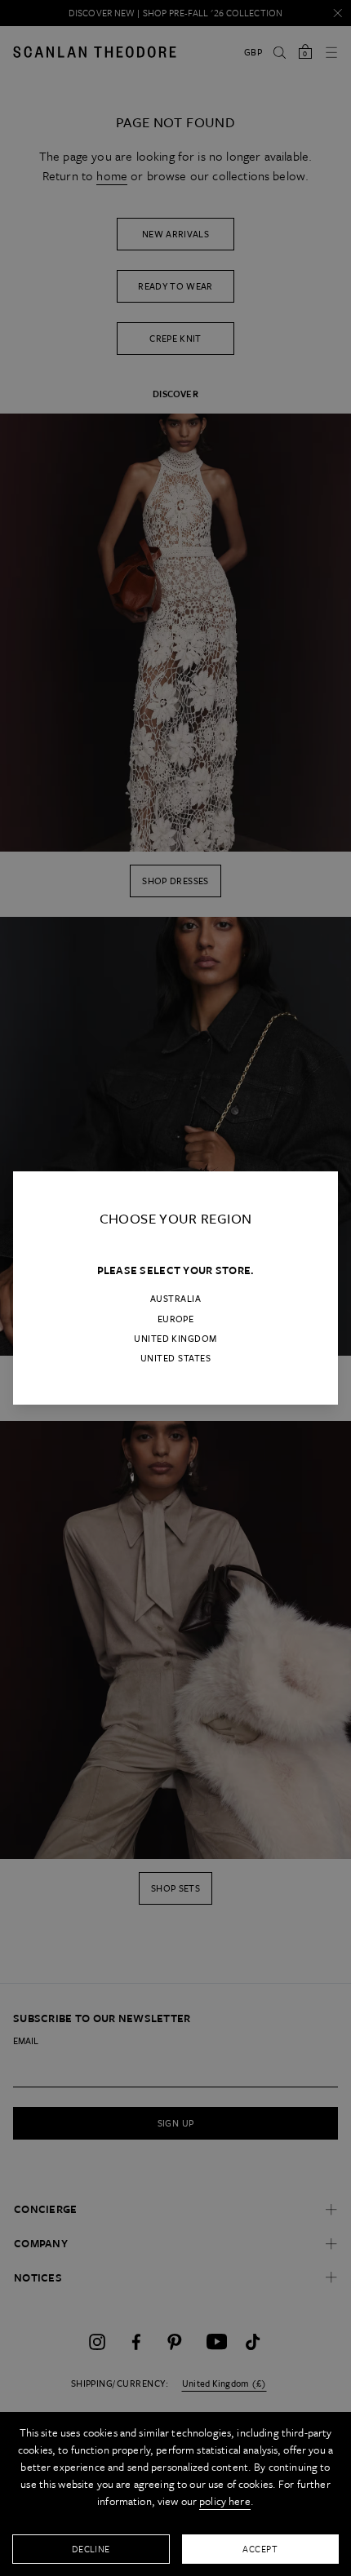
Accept (260, 2549)
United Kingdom (175, 1339)
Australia (175, 1299)
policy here (225, 2501)
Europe (176, 1319)
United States (175, 1358)
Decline (91, 2549)
